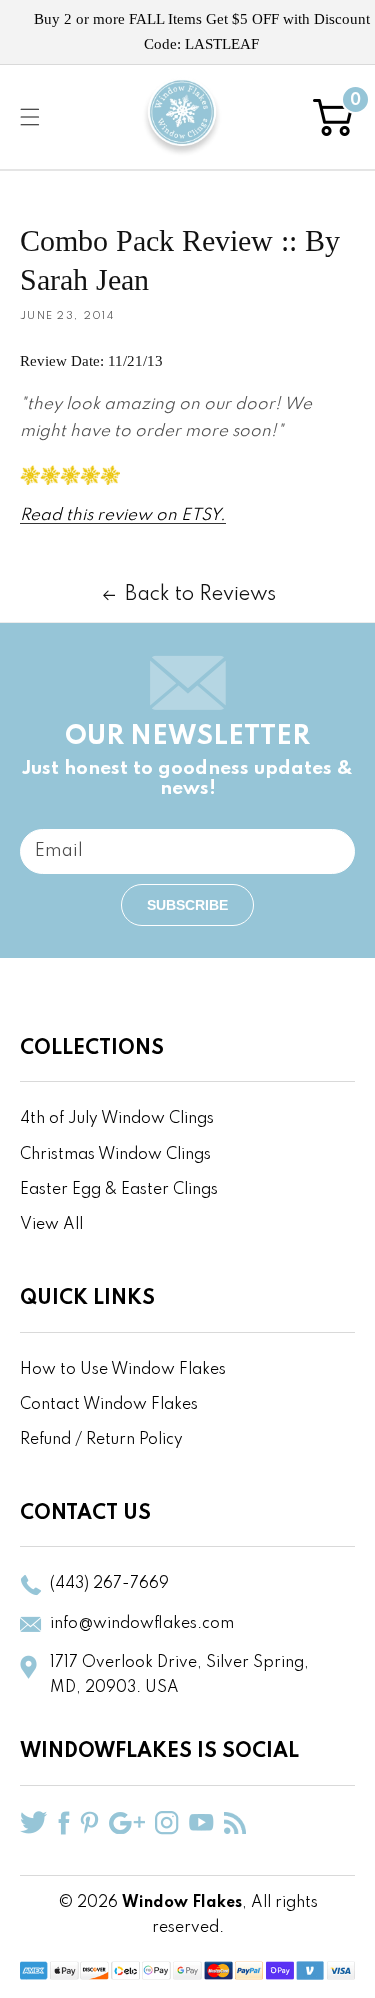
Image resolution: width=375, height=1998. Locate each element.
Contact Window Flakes (109, 1405)
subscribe (187, 905)
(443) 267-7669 (109, 1584)
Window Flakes (182, 1903)
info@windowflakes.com (142, 1624)
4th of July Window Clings (117, 1119)
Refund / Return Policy (101, 1440)
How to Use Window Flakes (123, 1370)
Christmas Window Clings (115, 1155)
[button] (30, 117)
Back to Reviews (200, 595)
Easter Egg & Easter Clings (119, 1190)
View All (51, 1225)
